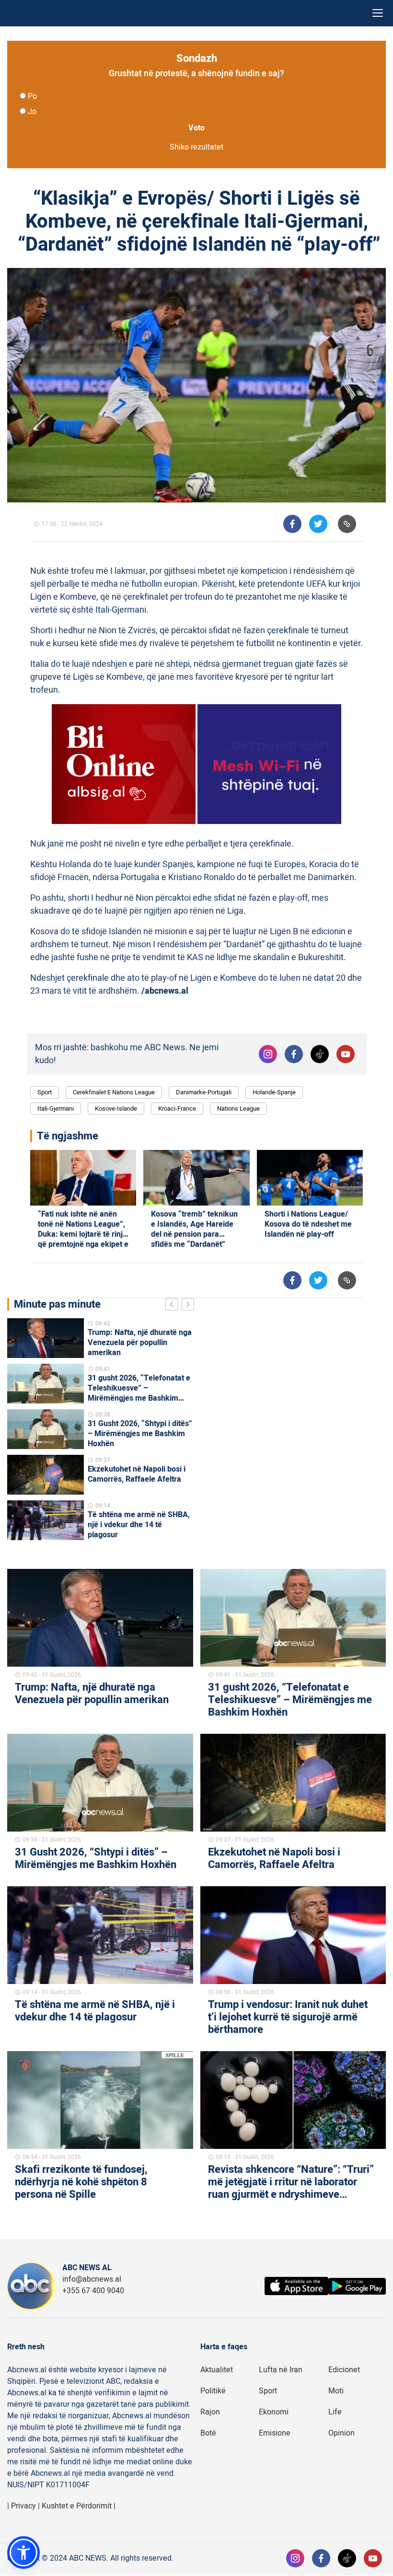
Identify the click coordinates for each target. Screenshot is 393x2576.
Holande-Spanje (274, 1092)
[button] (23, 2553)
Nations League (238, 1108)
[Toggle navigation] (378, 13)
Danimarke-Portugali (204, 1092)
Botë (208, 2433)
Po (32, 96)
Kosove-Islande (116, 1108)
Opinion (341, 2433)
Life (335, 2412)
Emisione (275, 2433)
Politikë (213, 2391)
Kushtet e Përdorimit (77, 2506)
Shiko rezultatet (196, 147)
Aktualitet (217, 2370)
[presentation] (173, 1306)
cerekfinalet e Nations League (114, 1092)
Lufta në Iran (281, 2370)
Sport (45, 1092)
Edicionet (344, 2370)
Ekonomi (274, 2412)
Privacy (23, 2506)
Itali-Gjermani (56, 1108)
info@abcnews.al (92, 2279)
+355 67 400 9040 (93, 2291)
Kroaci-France (177, 1108)
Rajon (210, 2412)
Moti (336, 2391)
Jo (32, 112)
